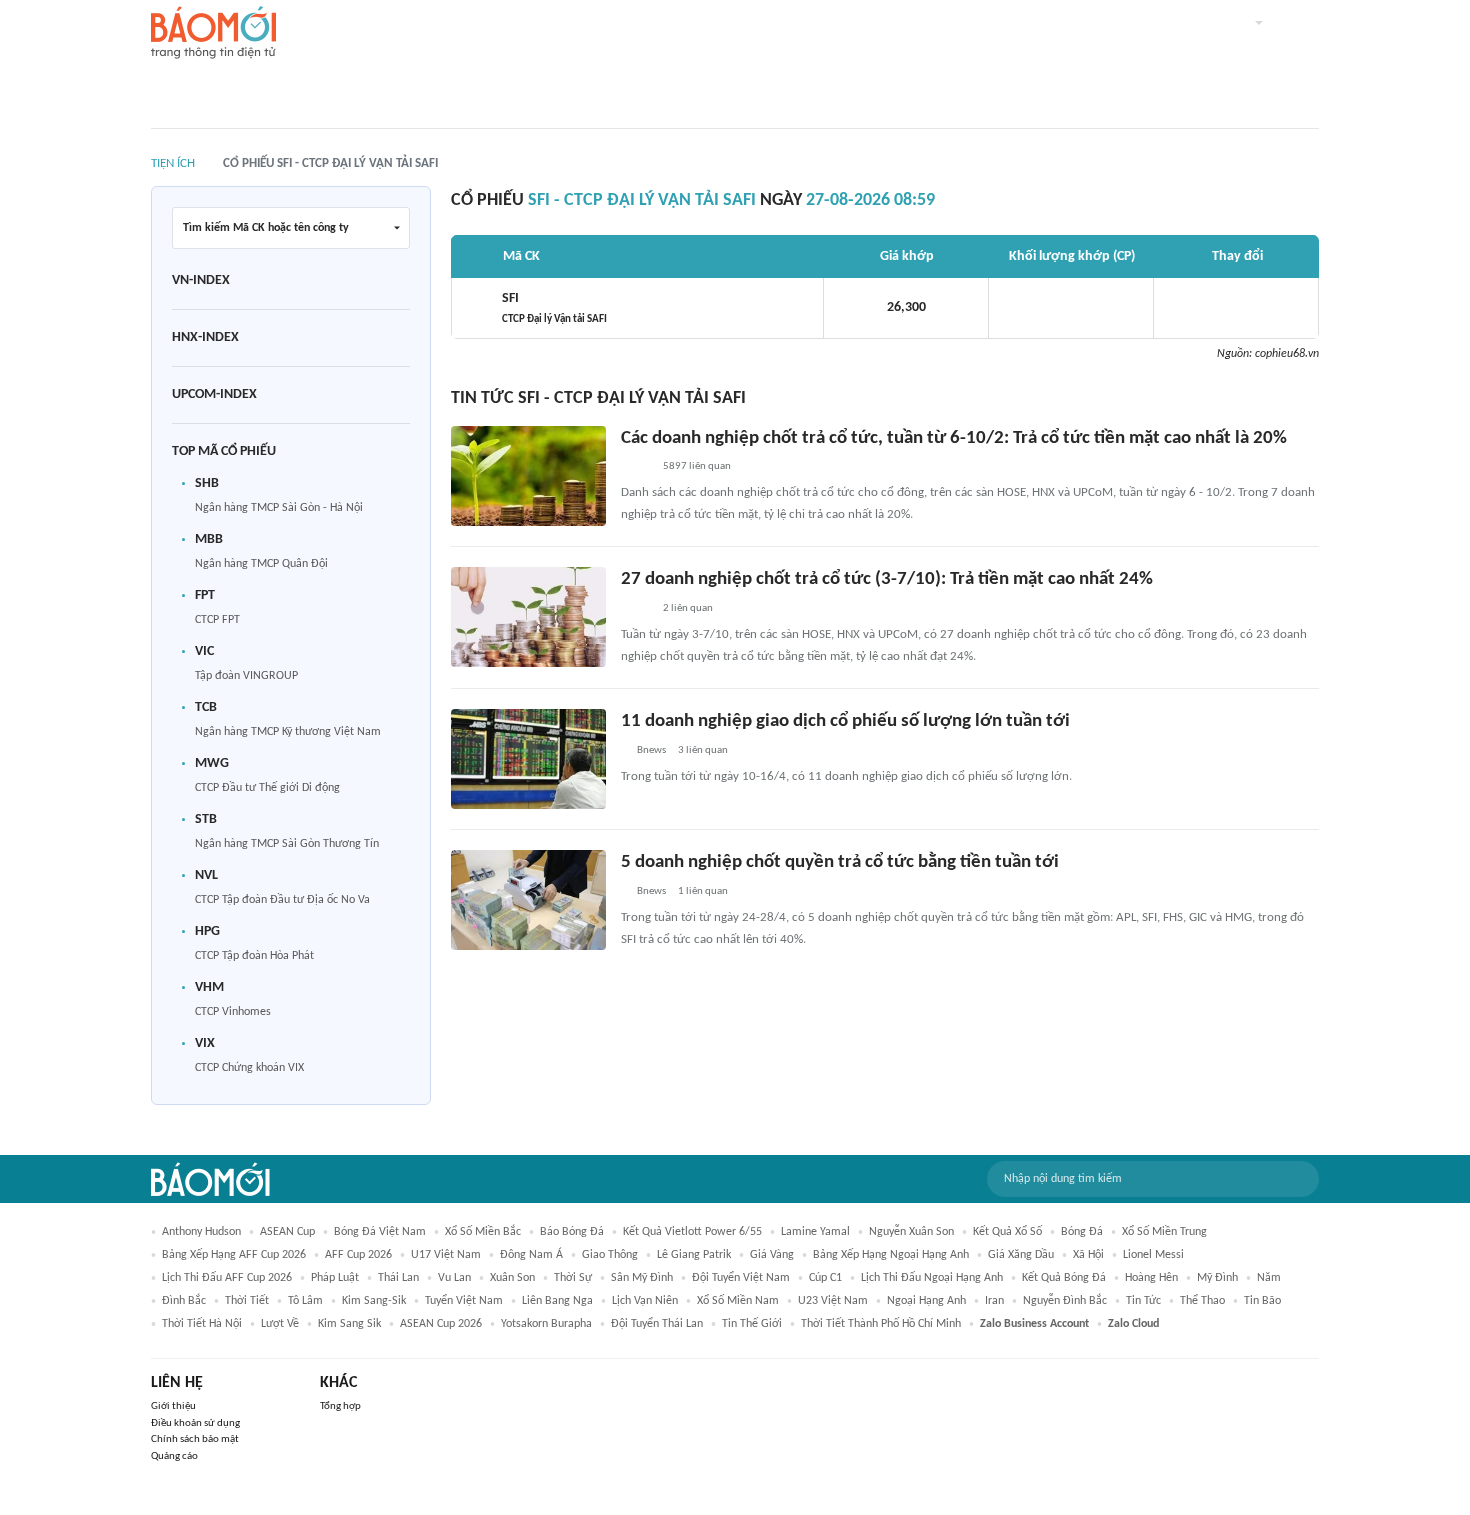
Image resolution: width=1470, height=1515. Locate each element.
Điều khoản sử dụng (195, 1423)
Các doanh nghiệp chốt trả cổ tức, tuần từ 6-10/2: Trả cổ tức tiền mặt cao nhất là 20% (954, 438)
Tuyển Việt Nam (464, 1301)
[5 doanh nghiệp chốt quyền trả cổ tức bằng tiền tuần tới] (528, 900)
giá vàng (772, 1255)
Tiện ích (173, 163)
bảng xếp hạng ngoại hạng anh (891, 1255)
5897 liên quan (697, 466)
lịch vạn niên (645, 1301)
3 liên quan (703, 750)
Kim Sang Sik (349, 1324)
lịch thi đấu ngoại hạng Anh (932, 1278)
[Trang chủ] (213, 33)
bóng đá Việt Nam (380, 1232)
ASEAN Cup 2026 (441, 1324)
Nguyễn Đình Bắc (1065, 1301)
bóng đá (1082, 1232)
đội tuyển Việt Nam (741, 1278)
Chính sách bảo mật (195, 1439)
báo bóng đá (572, 1232)
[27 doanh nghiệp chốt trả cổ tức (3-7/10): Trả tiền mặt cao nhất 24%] (528, 617)
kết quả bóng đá (1064, 1278)
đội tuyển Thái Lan (657, 1324)
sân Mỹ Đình (642, 1278)
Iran (994, 1301)
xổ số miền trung (1164, 1232)
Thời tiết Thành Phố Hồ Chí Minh (881, 1324)
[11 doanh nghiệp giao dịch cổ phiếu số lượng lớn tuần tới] (528, 759)
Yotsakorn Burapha (546, 1324)
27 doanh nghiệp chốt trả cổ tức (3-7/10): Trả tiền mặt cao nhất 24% (887, 579)
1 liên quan (703, 891)
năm (1269, 1278)
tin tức (1143, 1301)
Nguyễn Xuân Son (911, 1232)
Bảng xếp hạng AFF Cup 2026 (234, 1255)
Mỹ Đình (1217, 1278)
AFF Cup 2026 (358, 1255)
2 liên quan (688, 608)
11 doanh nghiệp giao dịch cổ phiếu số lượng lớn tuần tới (845, 721)
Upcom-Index (214, 394)
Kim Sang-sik (374, 1301)
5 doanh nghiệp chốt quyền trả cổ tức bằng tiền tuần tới (840, 862)
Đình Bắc (184, 1301)
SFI (554, 308)
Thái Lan (398, 1278)
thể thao (1202, 1301)
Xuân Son (512, 1278)
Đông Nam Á (531, 1255)
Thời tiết (247, 1301)
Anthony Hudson (201, 1232)
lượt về (280, 1324)
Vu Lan (454, 1278)
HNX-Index (205, 337)
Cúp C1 (825, 1278)
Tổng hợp (340, 1406)
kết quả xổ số (1007, 1232)
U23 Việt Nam (833, 1301)
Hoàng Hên (1151, 1278)
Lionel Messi (1153, 1255)
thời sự (573, 1278)
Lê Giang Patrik (694, 1255)
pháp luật (335, 1278)
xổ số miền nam (738, 1301)
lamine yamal (815, 1232)
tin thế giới (752, 1324)
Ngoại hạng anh (926, 1301)
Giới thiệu (173, 1406)
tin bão (1262, 1301)
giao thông (610, 1255)
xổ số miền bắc (483, 1232)
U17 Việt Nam (446, 1255)
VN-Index (201, 280)
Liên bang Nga (557, 1301)
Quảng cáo (174, 1456)
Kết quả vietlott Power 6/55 (692, 1232)
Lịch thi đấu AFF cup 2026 (227, 1278)
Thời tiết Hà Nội (202, 1324)
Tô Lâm (305, 1301)
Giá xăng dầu (1021, 1255)
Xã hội (1088, 1255)
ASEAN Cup (287, 1232)
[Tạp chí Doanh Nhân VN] (636, 467)
